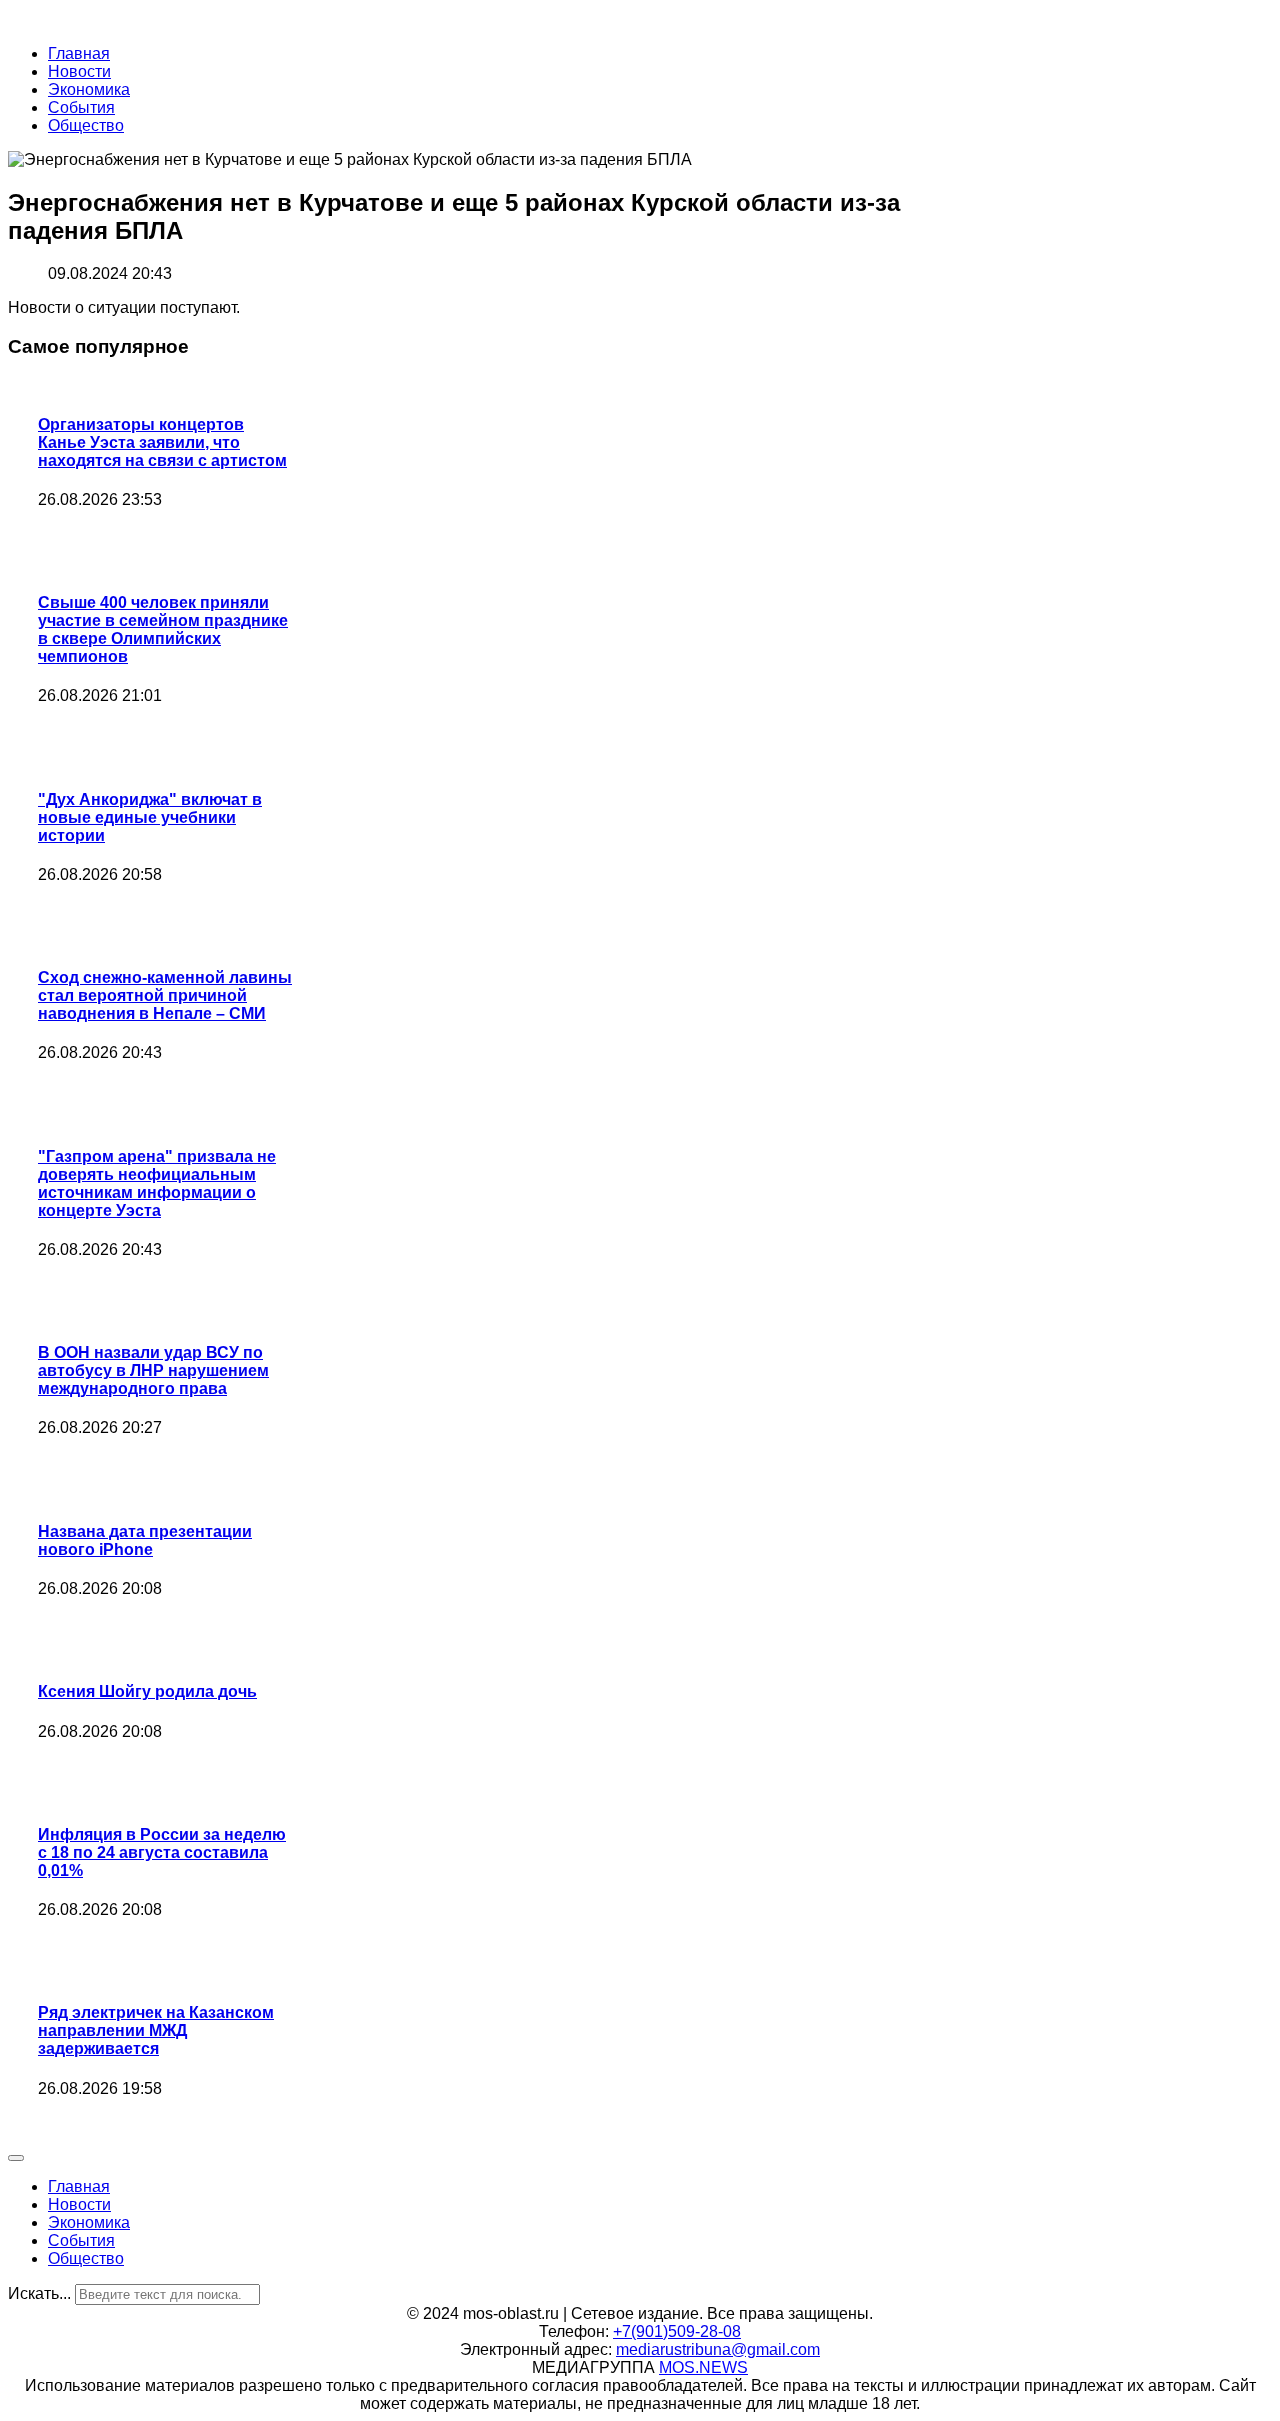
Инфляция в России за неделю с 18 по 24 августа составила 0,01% (162, 1852)
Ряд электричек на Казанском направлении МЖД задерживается (156, 2030)
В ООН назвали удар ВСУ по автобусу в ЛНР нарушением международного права (153, 1370)
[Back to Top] (16, 2158)
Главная (79, 53)
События (81, 107)
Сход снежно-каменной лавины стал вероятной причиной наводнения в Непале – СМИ (165, 995)
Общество (86, 125)
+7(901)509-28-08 (677, 2331)
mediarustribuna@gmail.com (718, 2349)
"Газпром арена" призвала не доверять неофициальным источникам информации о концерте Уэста (157, 1183)
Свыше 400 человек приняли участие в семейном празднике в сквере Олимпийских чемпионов (163, 629)
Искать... (39, 2293)
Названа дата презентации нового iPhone (145, 1540)
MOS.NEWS (703, 2367)
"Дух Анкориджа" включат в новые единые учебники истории (150, 817)
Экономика (89, 89)
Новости (79, 71)
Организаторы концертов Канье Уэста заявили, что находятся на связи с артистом (162, 442)
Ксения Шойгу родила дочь (147, 1691)
